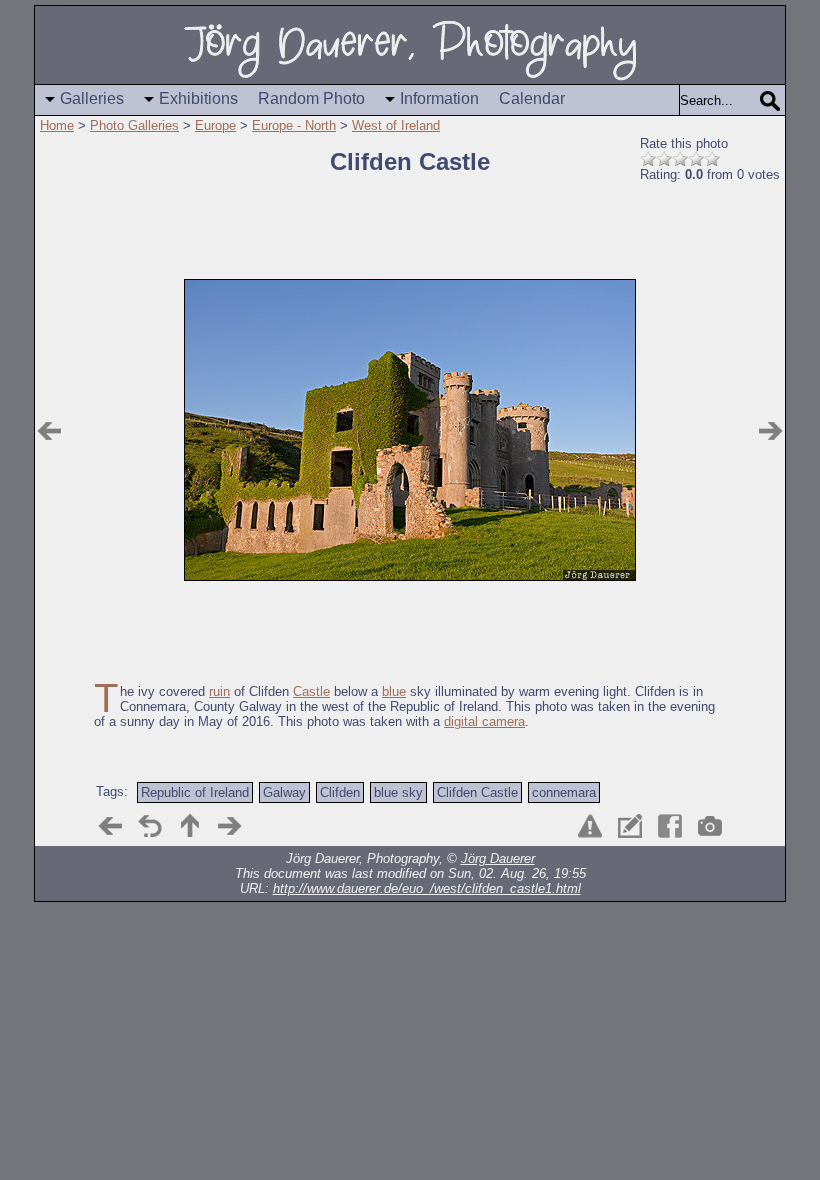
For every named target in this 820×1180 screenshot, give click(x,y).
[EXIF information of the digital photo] (710, 826)
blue (394, 691)
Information (439, 98)
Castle (311, 691)
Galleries (92, 98)
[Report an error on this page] (590, 826)
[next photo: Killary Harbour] (771, 431)
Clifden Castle (477, 792)
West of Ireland (396, 125)
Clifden (340, 792)
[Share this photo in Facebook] (670, 826)
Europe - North (294, 125)
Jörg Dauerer (498, 858)
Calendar (532, 98)
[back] (150, 826)
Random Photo (311, 98)
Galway (284, 792)
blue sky (398, 792)
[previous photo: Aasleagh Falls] (49, 431)
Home (57, 125)
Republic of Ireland (195, 792)
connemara (564, 792)
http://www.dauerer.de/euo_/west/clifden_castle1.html (427, 888)
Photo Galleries (134, 125)
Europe (215, 125)
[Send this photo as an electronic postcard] (630, 826)
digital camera (484, 721)
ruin (219, 691)
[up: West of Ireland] (190, 826)
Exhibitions (198, 98)
